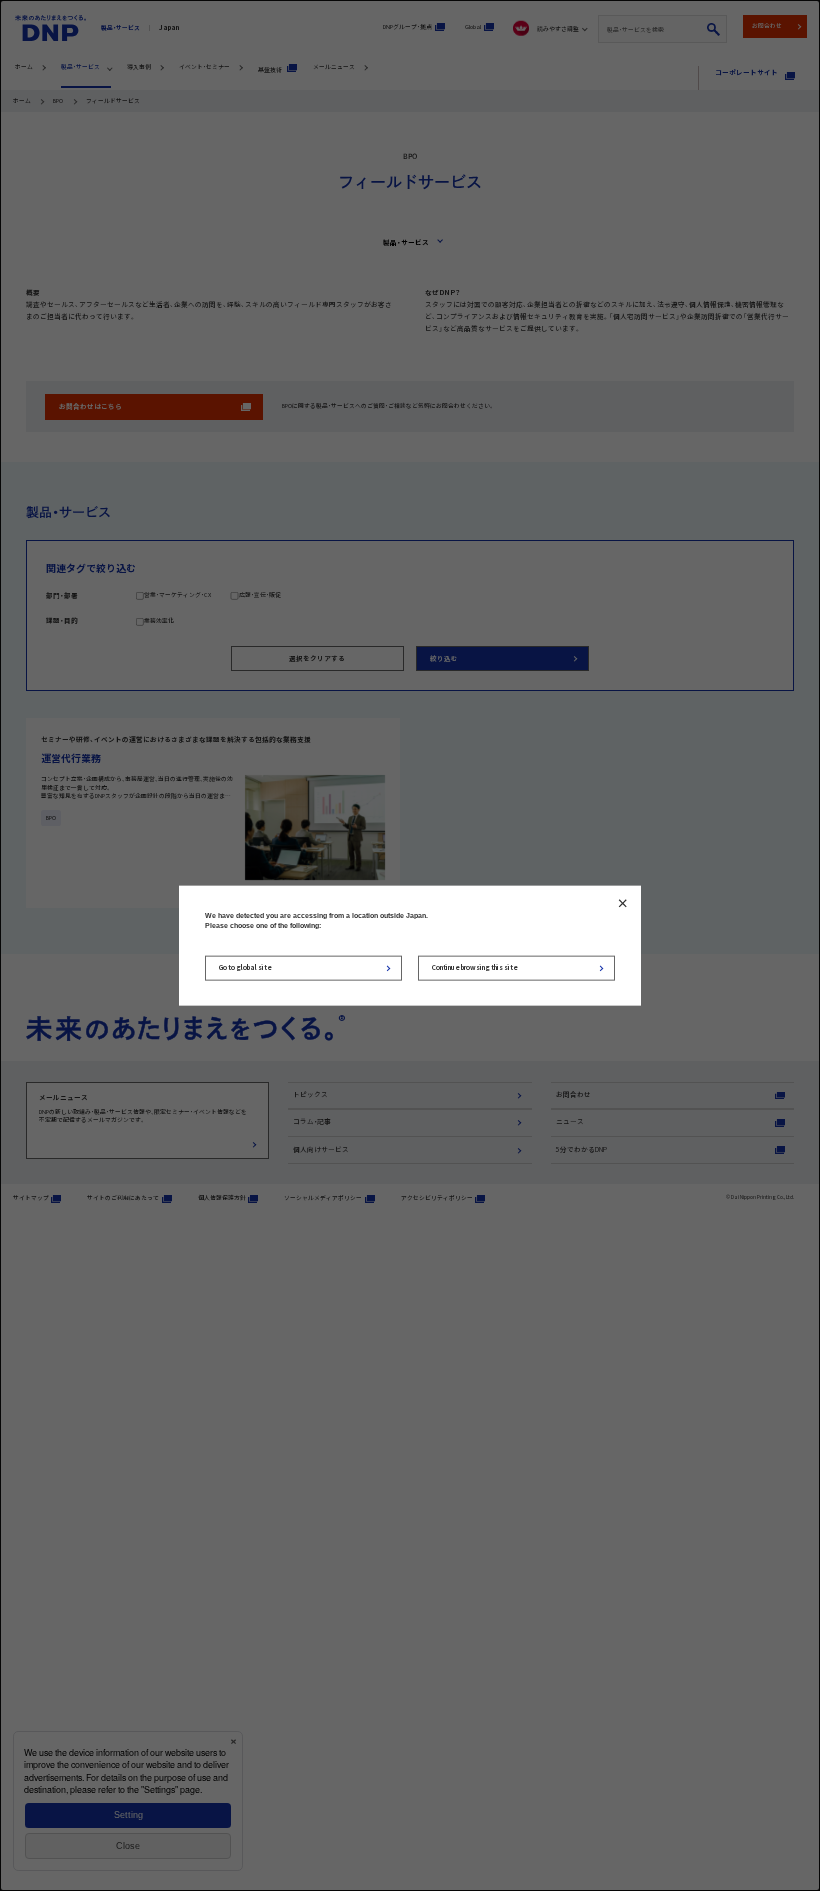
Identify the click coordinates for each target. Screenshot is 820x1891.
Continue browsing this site (475, 967)
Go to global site (245, 967)
